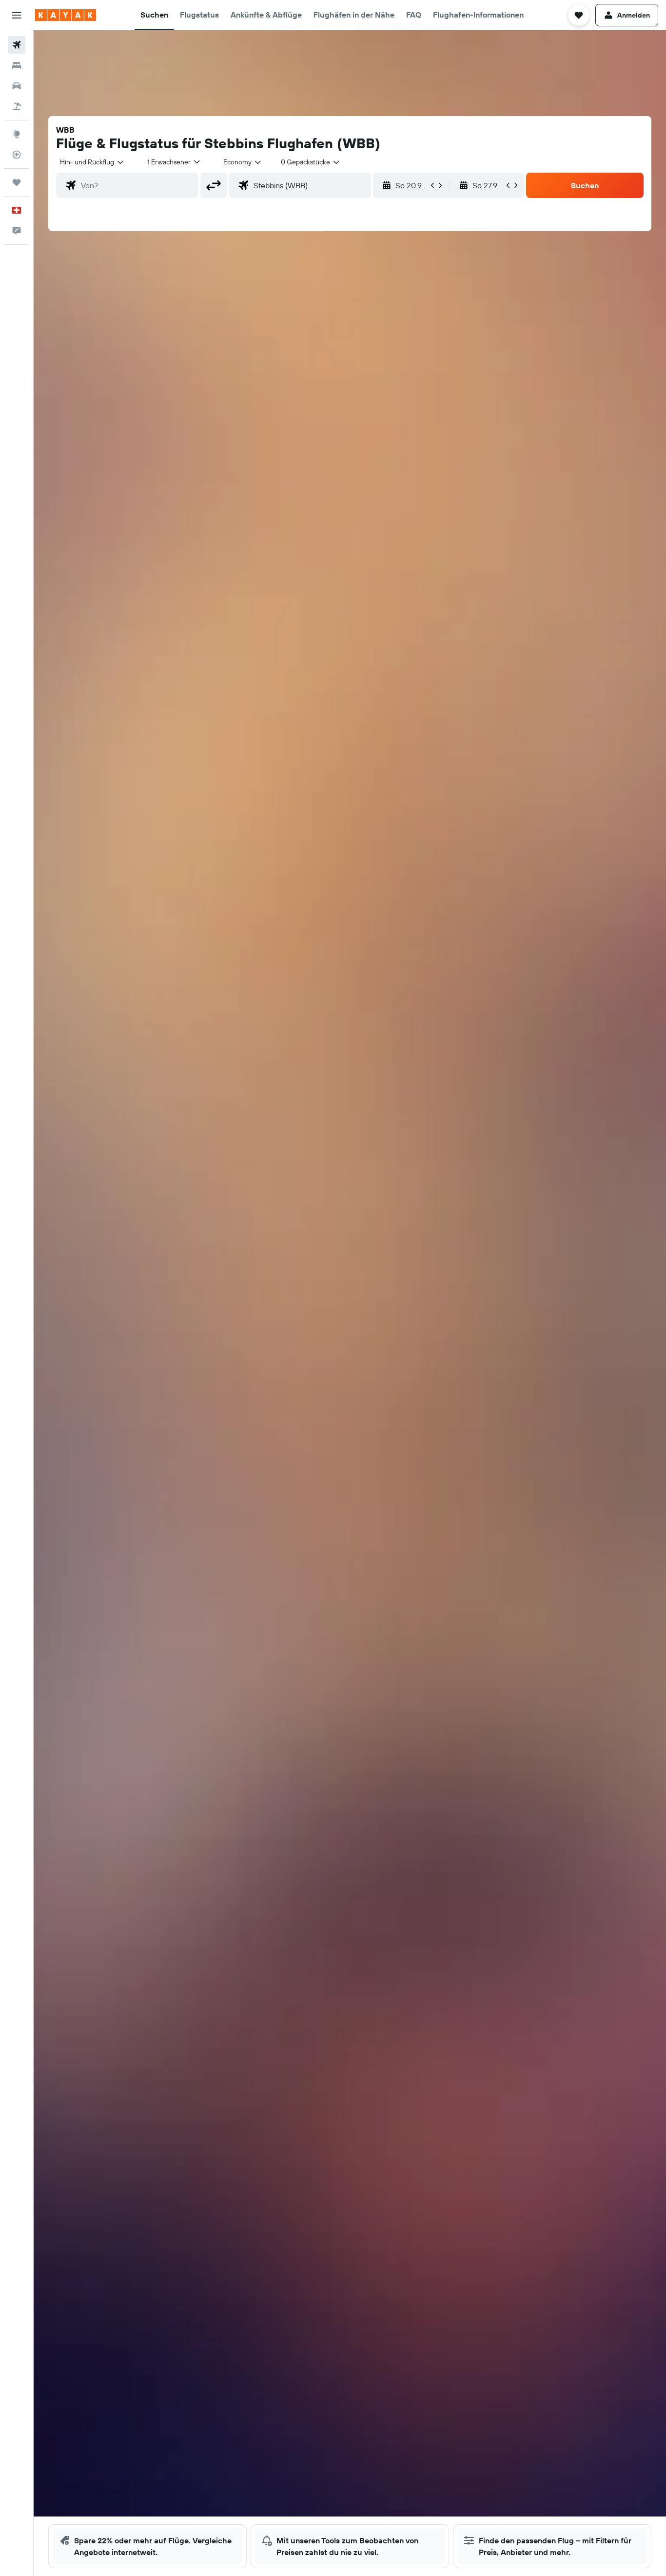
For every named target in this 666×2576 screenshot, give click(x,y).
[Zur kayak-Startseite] (66, 15)
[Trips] (17, 182)
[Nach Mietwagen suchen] (17, 86)
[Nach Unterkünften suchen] (17, 65)
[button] (17, 15)
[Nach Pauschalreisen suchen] (17, 106)
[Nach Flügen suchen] (17, 45)
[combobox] (92, 162)
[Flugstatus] (17, 155)
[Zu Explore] (17, 134)
